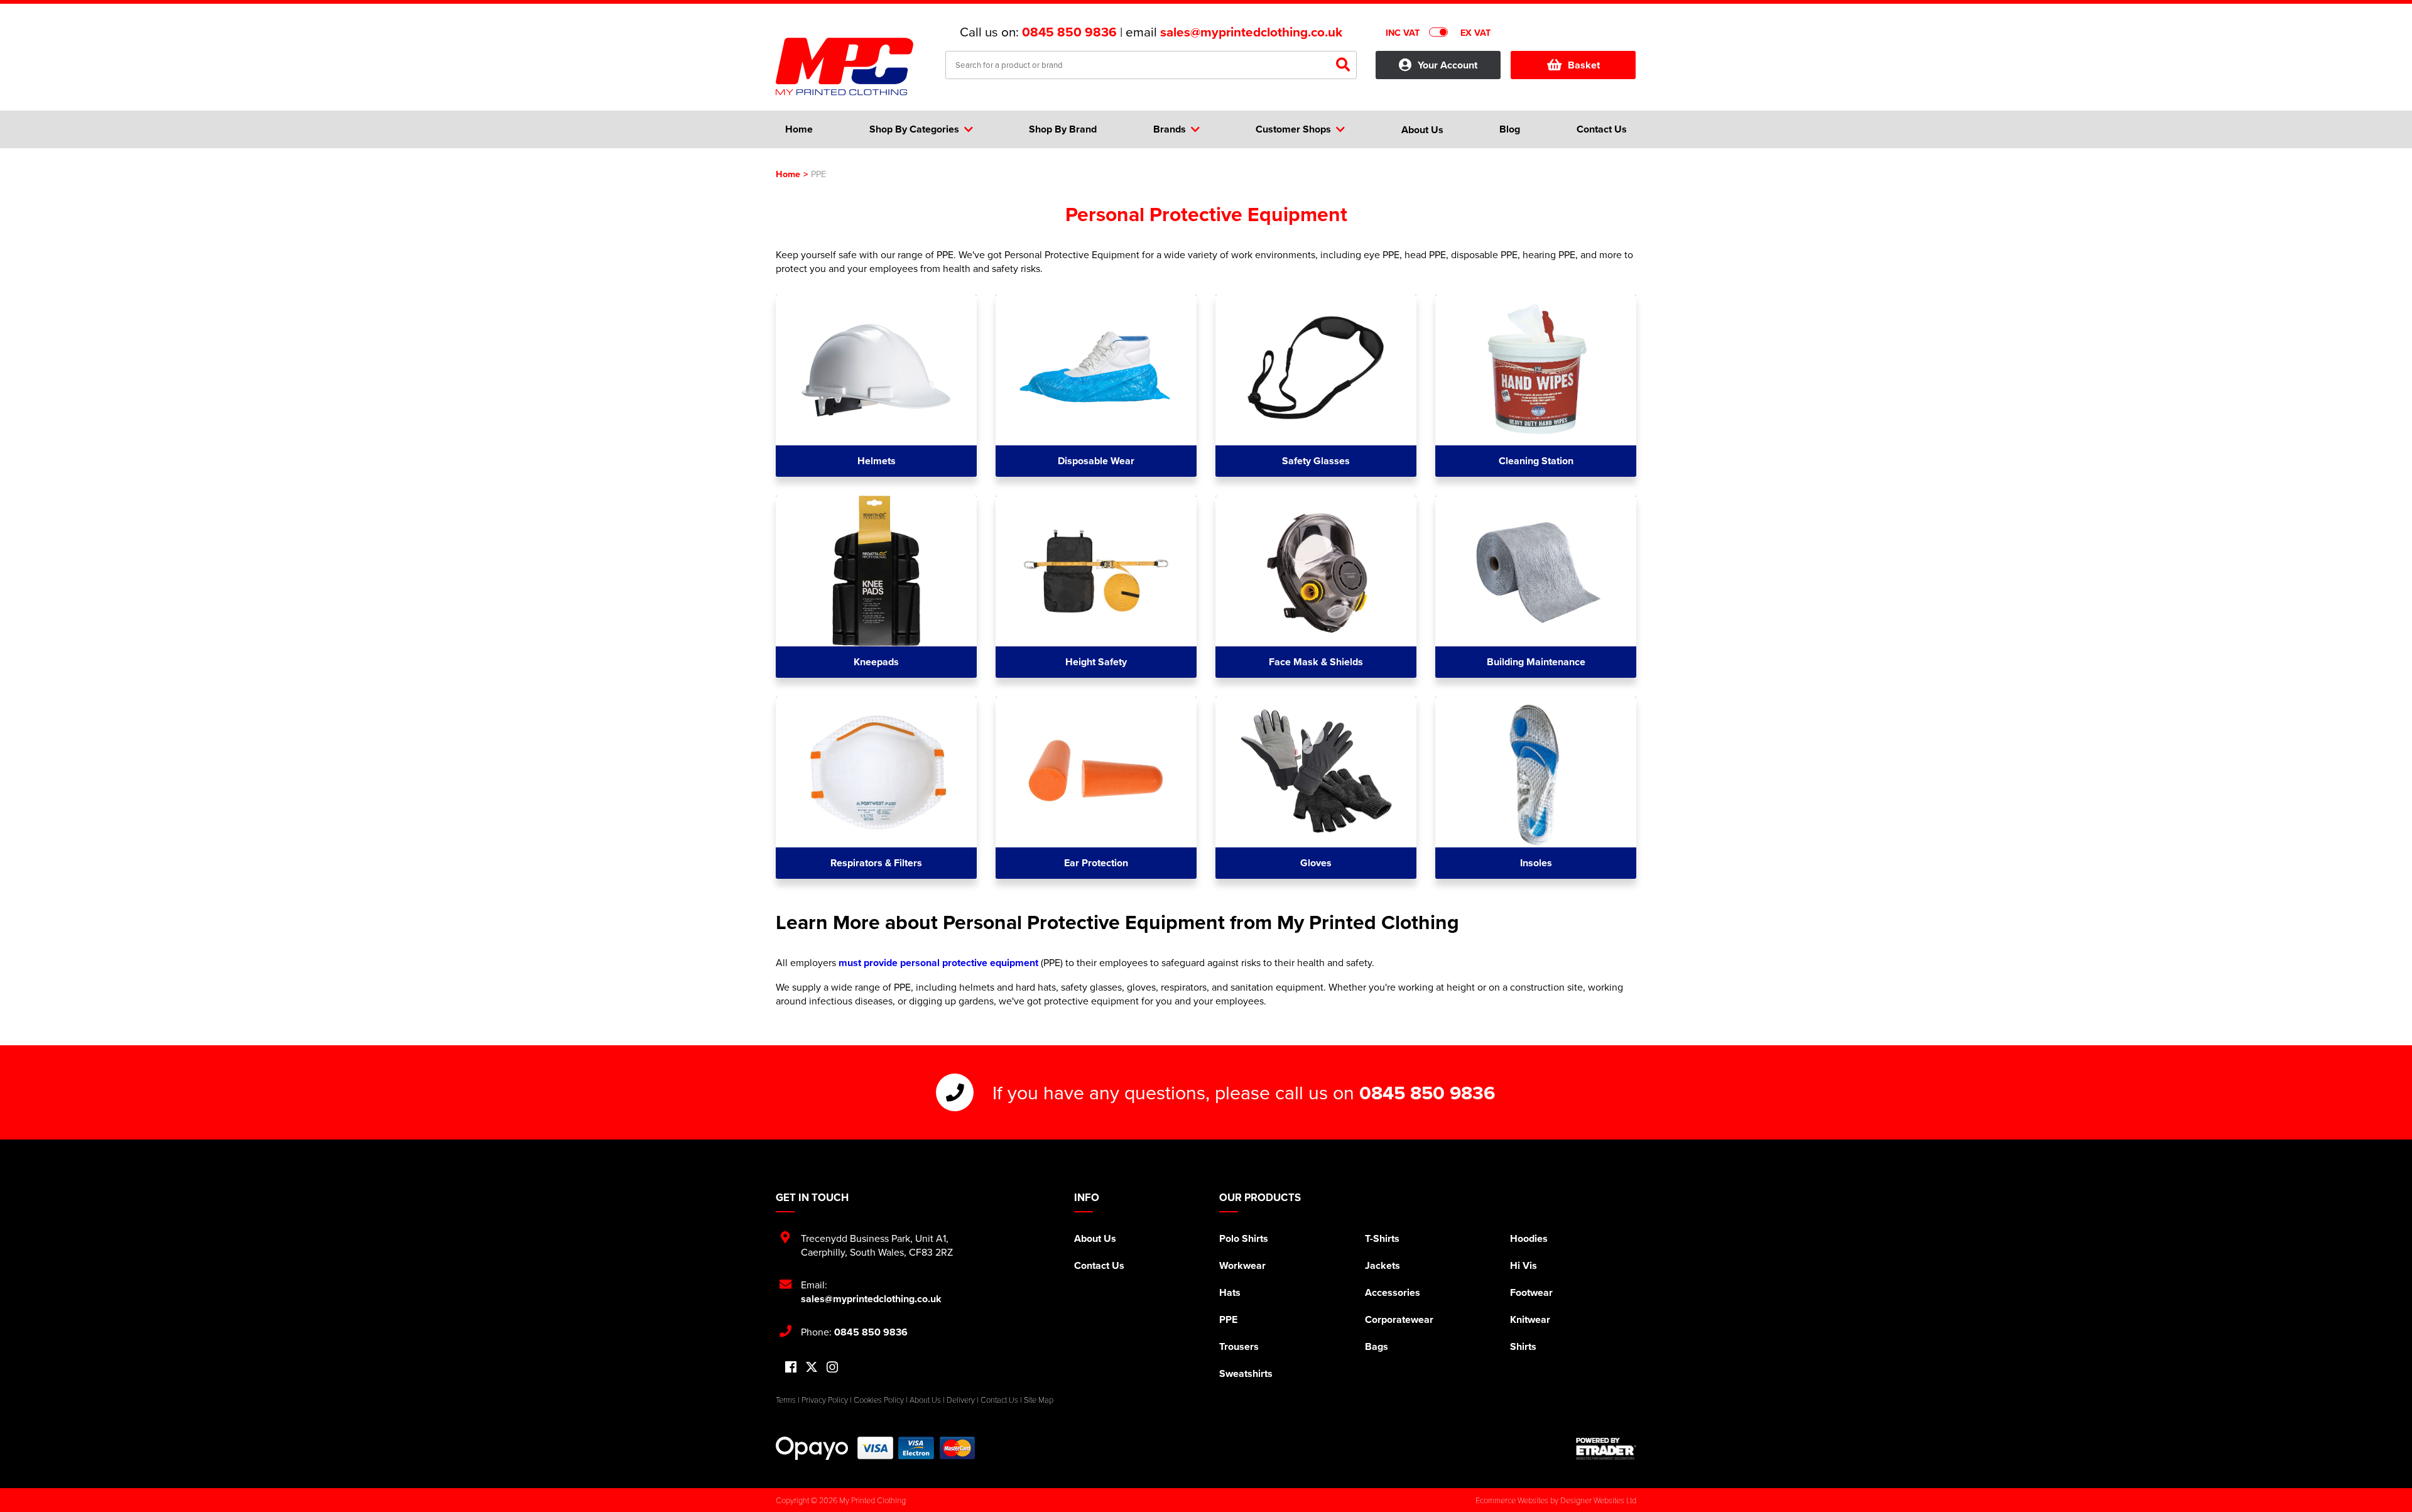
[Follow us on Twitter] (812, 1367)
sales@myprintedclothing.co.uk (1251, 32)
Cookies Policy (879, 1400)
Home (788, 174)
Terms (786, 1400)
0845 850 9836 (1069, 32)
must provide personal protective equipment (938, 963)
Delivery (961, 1400)
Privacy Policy (825, 1400)
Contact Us (1099, 1265)
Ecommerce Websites (1512, 1500)
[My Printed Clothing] (851, 67)
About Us (1095, 1238)
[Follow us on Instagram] (832, 1368)
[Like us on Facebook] (791, 1368)
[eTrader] (1606, 1449)
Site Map (1039, 1400)
